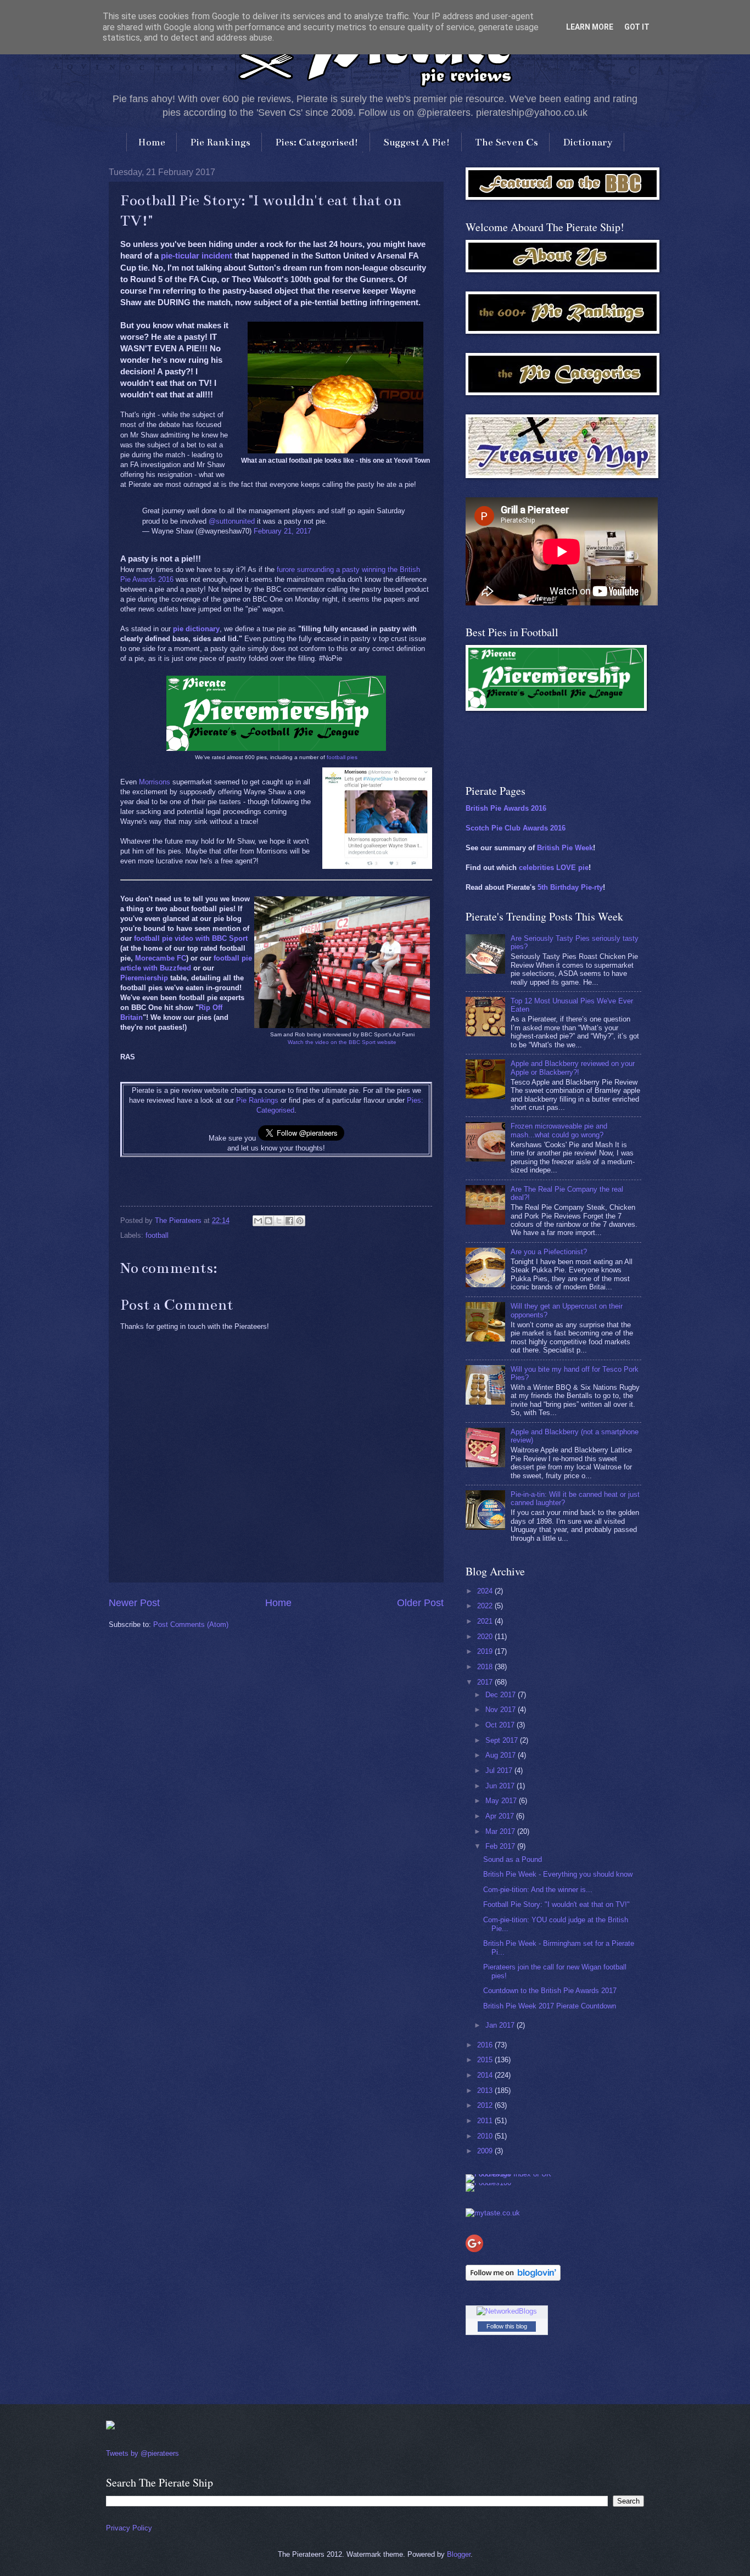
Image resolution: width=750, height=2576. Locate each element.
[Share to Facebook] (289, 1221)
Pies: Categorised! (317, 142)
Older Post (420, 1603)
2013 (486, 2090)
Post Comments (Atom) (191, 1624)
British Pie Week (565, 848)
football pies (342, 757)
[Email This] (258, 1221)
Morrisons (155, 782)
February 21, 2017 (282, 531)
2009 (486, 2151)
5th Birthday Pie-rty (570, 887)
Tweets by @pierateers (142, 2453)
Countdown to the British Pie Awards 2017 (550, 1991)
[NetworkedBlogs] (507, 2311)
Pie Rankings (220, 142)
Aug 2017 (502, 1755)
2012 (486, 2105)
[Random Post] (110, 2427)
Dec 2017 (502, 1695)
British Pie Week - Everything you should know (558, 1874)
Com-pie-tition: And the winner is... (538, 1890)
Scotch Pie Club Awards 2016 (516, 828)
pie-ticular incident (197, 256)
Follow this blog (507, 2326)
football (157, 1235)
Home (152, 142)
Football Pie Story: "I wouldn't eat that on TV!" (556, 1904)
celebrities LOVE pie (554, 868)
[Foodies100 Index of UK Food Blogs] (511, 2174)
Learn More (590, 27)
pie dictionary (196, 629)
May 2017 (502, 1801)
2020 (486, 1637)
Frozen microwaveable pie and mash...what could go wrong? (559, 1130)
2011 (486, 2121)
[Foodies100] (488, 2183)
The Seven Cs (506, 142)
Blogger (459, 2554)
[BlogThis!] (268, 1221)
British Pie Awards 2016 (506, 808)
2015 (486, 2060)
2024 (486, 1591)
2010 (486, 2136)
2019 (486, 1651)
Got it (637, 27)
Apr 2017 (501, 1816)
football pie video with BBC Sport (191, 938)
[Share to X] (279, 1221)
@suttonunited (232, 521)
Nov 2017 (502, 1710)
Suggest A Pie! (417, 142)
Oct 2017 (501, 1725)
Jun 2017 (501, 1786)
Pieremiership (144, 978)
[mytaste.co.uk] (493, 2213)
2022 (486, 1606)
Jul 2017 (500, 1770)
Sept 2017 (503, 1740)
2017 (486, 1682)
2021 (486, 1621)
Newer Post (134, 1603)
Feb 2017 (501, 1846)
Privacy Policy (129, 2528)
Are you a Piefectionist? (549, 1252)
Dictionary (588, 142)
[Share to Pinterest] (300, 1221)
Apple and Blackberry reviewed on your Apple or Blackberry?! (573, 1068)
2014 (486, 2075)
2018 (486, 1667)
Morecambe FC (161, 958)
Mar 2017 (501, 1831)
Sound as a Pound (513, 1859)
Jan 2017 (501, 2025)
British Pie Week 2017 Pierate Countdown (550, 2006)
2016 (486, 2045)
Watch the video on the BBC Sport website (342, 1042)
